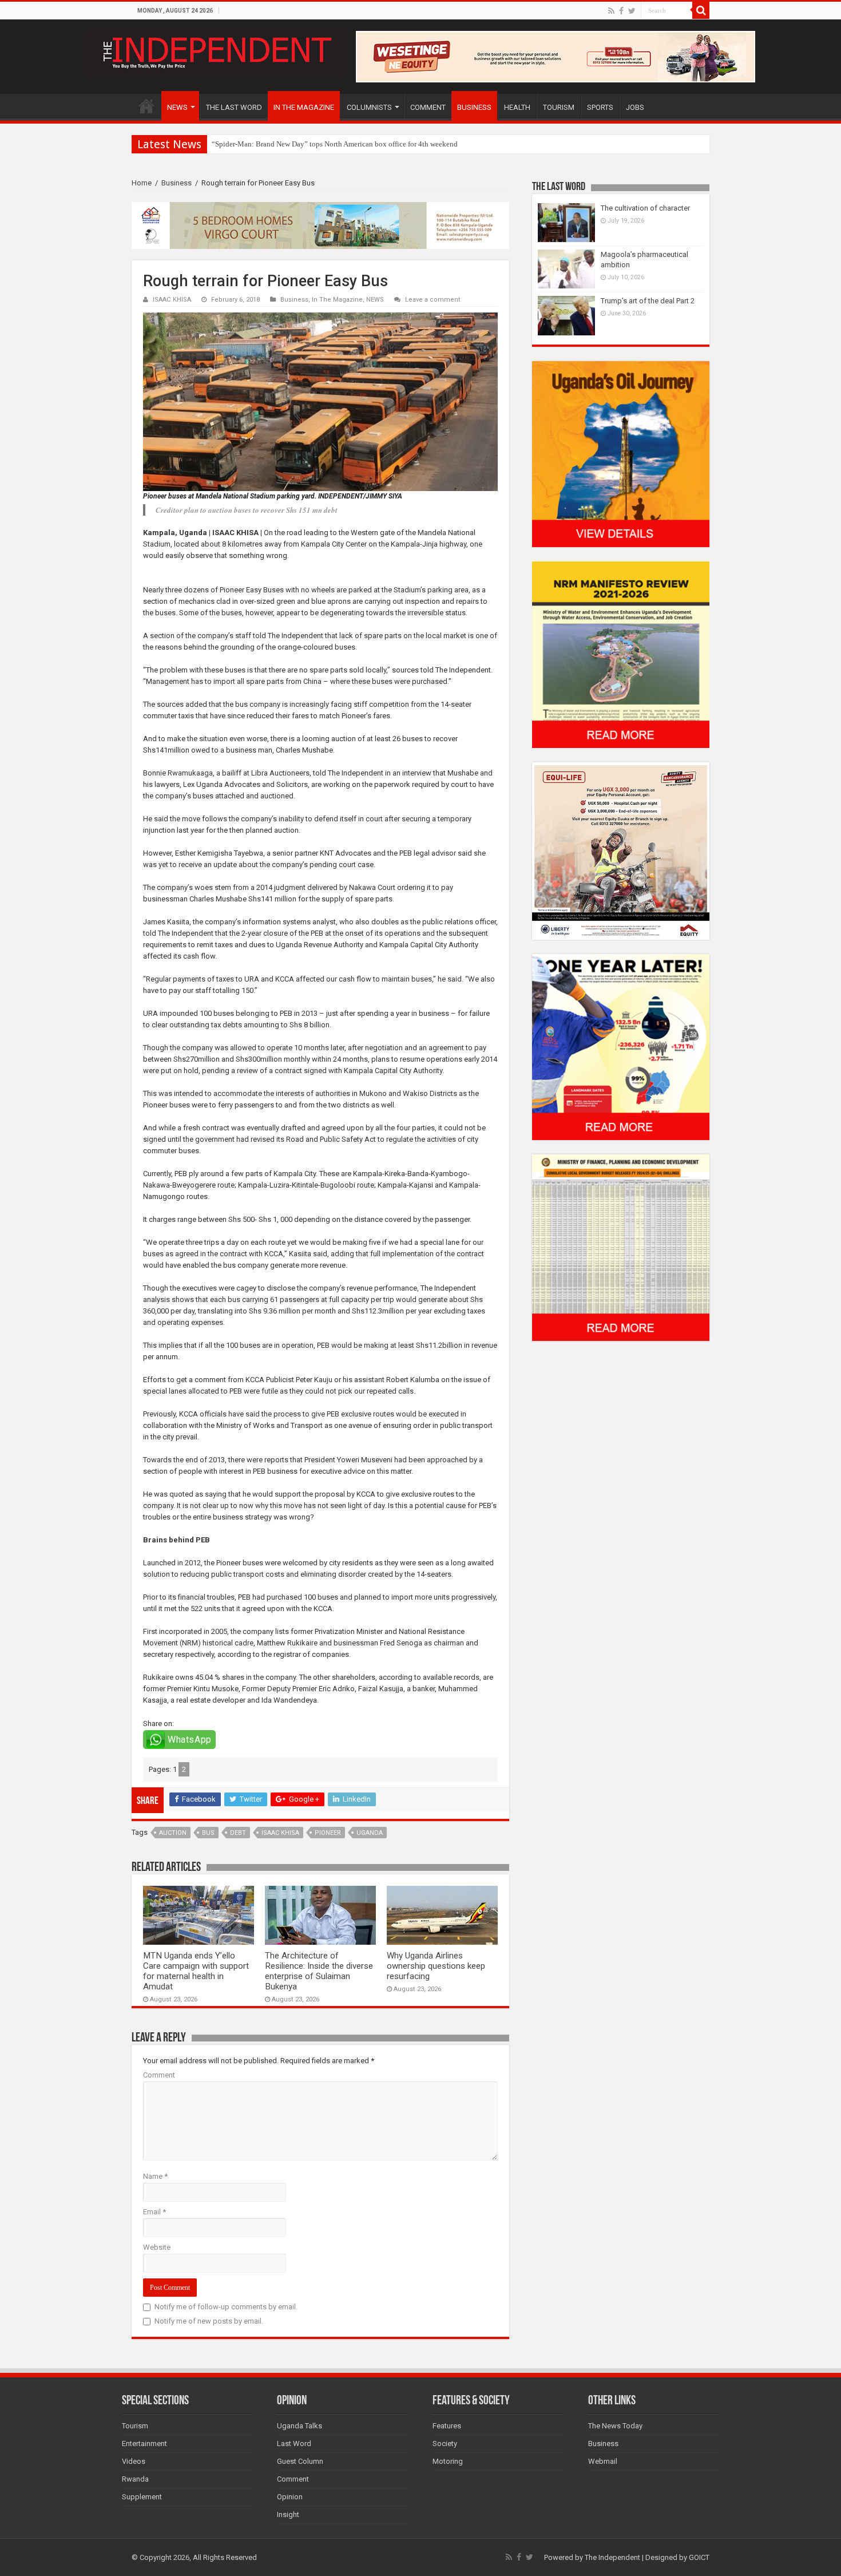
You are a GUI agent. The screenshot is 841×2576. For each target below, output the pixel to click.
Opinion (290, 2497)
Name (155, 2176)
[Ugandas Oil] (621, 454)
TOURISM (559, 107)
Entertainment (144, 2444)
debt (238, 1833)
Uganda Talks (299, 2426)
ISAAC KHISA (172, 300)
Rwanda (135, 2479)
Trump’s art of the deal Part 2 (648, 301)
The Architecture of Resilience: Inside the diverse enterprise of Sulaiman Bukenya (319, 1971)
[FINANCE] (621, 1247)
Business (176, 183)
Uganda (370, 1833)
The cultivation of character (645, 208)
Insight (288, 2514)
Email (154, 2212)
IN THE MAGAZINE (304, 107)
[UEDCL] (621, 1046)
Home (142, 183)
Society (445, 2444)
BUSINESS (474, 107)
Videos (134, 2461)
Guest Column (300, 2461)
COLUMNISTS (369, 107)
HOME (146, 106)
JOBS (635, 107)
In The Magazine (337, 300)
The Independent (612, 2557)
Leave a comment (433, 300)
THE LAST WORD (234, 107)
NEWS (177, 107)
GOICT (699, 2557)
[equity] (621, 850)
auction (173, 1833)
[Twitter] (632, 11)
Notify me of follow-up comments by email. (226, 2307)
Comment (159, 2075)
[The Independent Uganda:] (216, 50)
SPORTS (600, 107)
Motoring (448, 2461)
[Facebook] (621, 11)
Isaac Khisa (280, 1833)
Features (447, 2426)
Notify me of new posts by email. (209, 2321)
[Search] (701, 10)
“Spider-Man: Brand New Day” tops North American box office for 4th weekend (335, 144)
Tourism (135, 2426)
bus (208, 1833)
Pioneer (328, 1833)
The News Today (615, 2426)
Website (157, 2247)
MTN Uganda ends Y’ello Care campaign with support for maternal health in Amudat (196, 1971)
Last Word (294, 2444)
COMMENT (428, 107)
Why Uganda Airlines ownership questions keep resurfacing (436, 1966)
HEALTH (517, 107)
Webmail (603, 2461)
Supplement (142, 2497)
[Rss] (611, 11)
